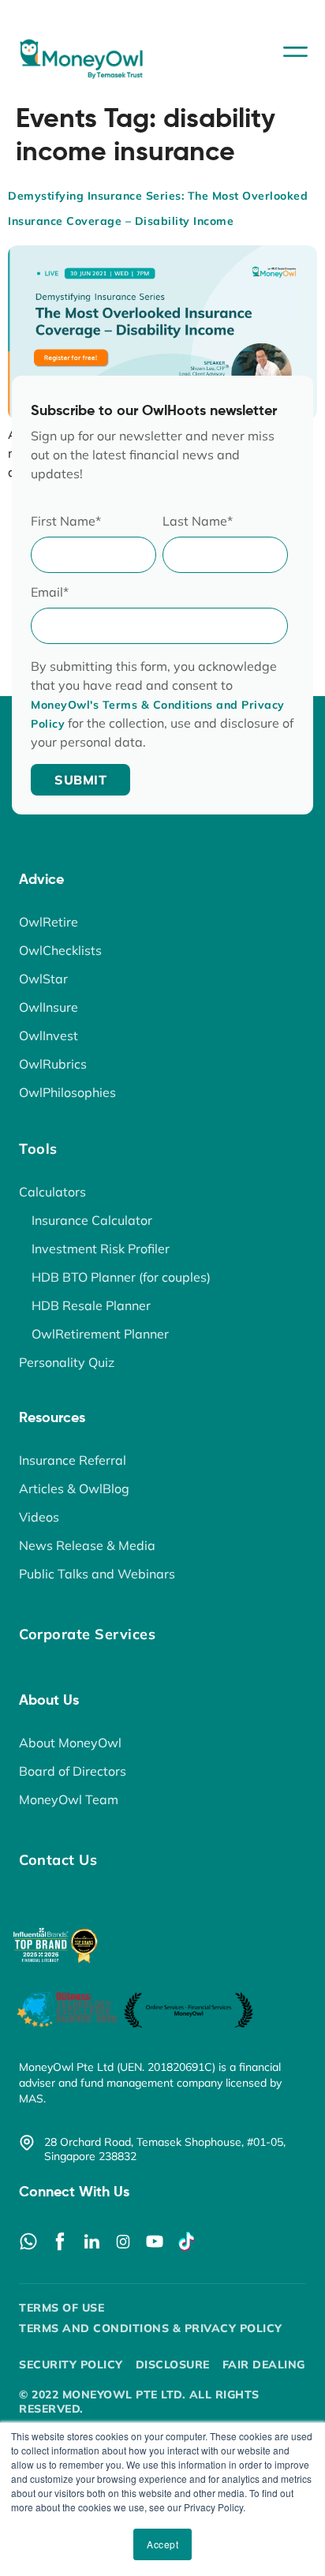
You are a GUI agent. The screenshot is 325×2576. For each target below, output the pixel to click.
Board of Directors (73, 1771)
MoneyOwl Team (69, 1799)
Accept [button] (162, 2544)
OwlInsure (49, 1007)
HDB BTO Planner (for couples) (121, 1277)
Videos (39, 1517)
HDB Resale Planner (91, 1305)
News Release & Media (87, 1545)
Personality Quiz (67, 1362)
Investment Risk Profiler (101, 1249)
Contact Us (58, 1860)
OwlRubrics (53, 1064)
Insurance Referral (73, 1460)
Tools (38, 1149)
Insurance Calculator (92, 1220)
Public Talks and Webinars (97, 1574)
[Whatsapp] (28, 2241)
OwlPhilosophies (67, 1092)
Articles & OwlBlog (74, 1488)
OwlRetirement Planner (100, 1334)
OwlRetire (49, 922)
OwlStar (43, 979)
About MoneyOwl (70, 1743)
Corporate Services (87, 1634)
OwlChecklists (60, 950)
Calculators (52, 1192)
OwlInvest (49, 1035)
